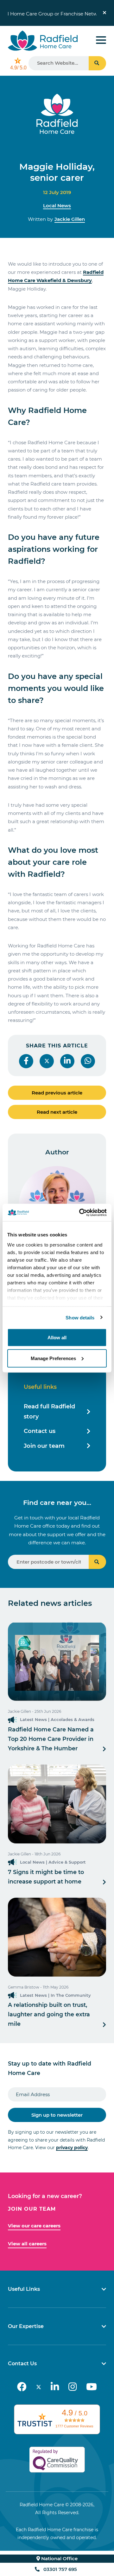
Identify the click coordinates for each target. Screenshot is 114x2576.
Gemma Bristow (24, 1987)
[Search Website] (97, 63)
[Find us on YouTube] (92, 2387)
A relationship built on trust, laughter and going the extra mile (49, 2014)
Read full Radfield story (49, 1412)
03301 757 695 (60, 2569)
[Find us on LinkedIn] (55, 2387)
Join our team (44, 1446)
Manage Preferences (53, 1358)
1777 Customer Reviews (74, 2426)
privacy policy (72, 2148)
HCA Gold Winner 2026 (48, 13)
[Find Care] (97, 1562)
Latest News (33, 1719)
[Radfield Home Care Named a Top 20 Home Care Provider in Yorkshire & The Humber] (57, 1661)
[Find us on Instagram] (73, 2387)
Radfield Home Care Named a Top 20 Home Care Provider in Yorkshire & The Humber (51, 1739)
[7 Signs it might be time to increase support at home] (57, 1804)
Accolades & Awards (73, 1719)
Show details (80, 1317)
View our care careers (34, 2226)
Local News (57, 206)
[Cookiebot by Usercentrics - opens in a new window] (80, 1212)
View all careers (27, 2244)
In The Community (71, 1995)
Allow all (57, 1338)
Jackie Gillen (70, 219)
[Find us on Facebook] (22, 2387)
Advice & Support (67, 1862)
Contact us (40, 1431)
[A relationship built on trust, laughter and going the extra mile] (57, 1937)
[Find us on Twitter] (39, 2387)
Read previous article (57, 1093)
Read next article (57, 1112)
